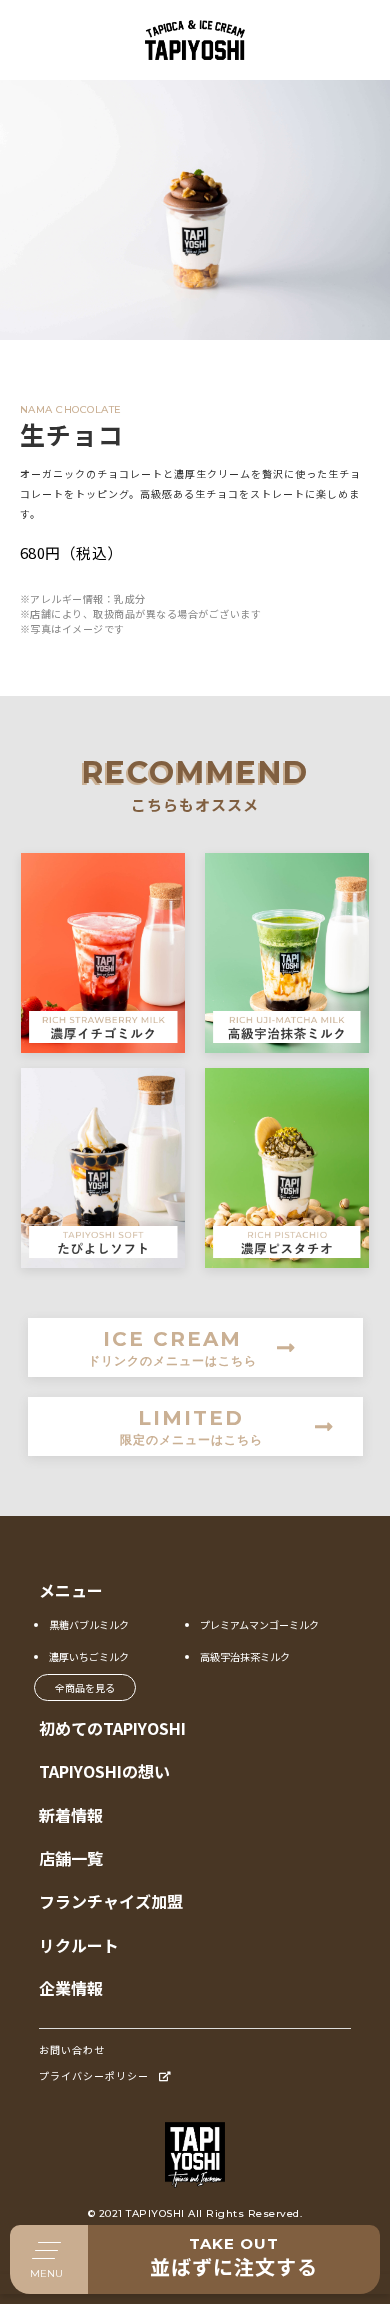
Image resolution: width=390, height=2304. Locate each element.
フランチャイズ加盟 (111, 1901)
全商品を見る (85, 1687)
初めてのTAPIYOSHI (112, 1728)
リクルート (79, 1945)
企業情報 (71, 1988)
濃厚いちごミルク (89, 1656)
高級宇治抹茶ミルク (245, 1656)
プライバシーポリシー (94, 2075)
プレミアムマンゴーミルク (259, 1624)
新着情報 (71, 1815)
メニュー (71, 1590)
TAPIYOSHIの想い (104, 1771)
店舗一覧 (71, 1858)
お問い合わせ (72, 2049)
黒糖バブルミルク (89, 1624)
